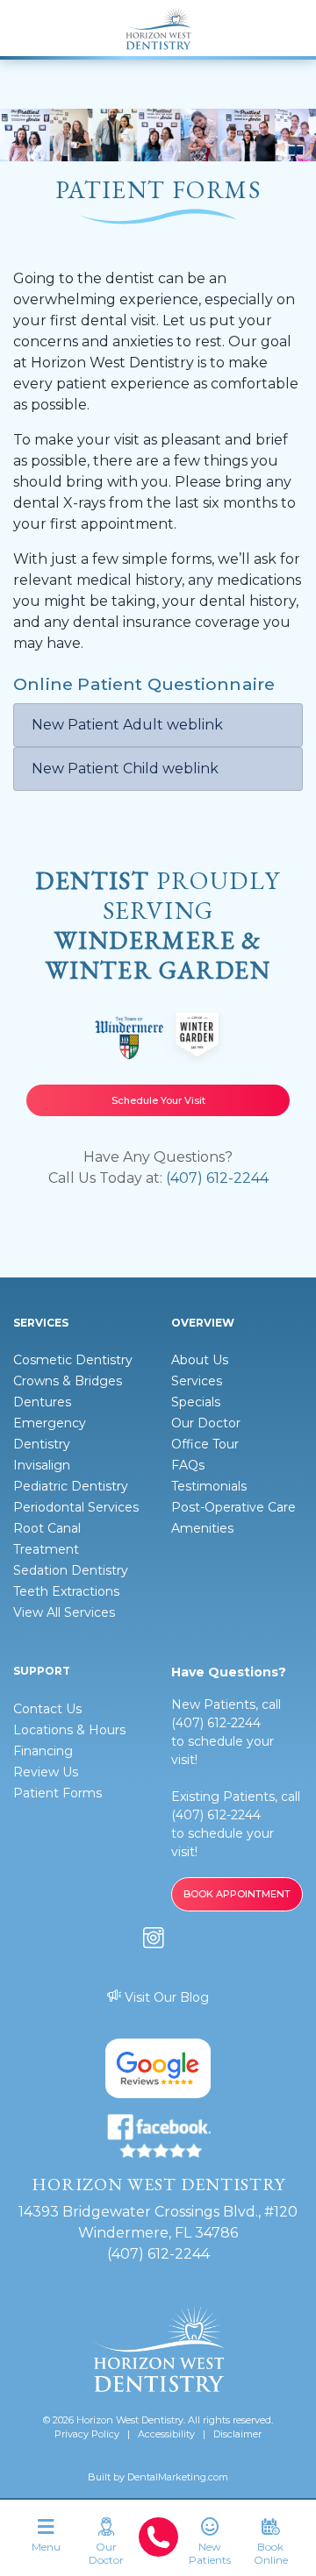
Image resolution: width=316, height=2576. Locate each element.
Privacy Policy (87, 2434)
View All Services (64, 1612)
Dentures (42, 1402)
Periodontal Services (76, 1507)
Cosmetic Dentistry (73, 1360)
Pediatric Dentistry (71, 1486)
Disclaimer (237, 2434)
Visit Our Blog (165, 1997)
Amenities (202, 1528)
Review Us (46, 1772)
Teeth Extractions (66, 1591)
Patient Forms (57, 1793)
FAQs (188, 1465)
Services (197, 1381)
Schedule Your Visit (158, 1100)
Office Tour (205, 1444)
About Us (200, 1360)
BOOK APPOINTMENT (237, 1894)
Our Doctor (206, 1423)
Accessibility (166, 2434)
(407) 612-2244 (217, 1178)
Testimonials (209, 1486)
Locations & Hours (69, 1730)
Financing (43, 1751)
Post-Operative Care (233, 1507)
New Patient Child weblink (125, 769)
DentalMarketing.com (178, 2477)
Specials (196, 1402)
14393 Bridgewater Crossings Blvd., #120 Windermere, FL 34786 (158, 2222)
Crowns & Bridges (68, 1381)
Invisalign (42, 1465)
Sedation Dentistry (71, 1570)
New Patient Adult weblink (127, 725)
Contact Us (47, 1709)
